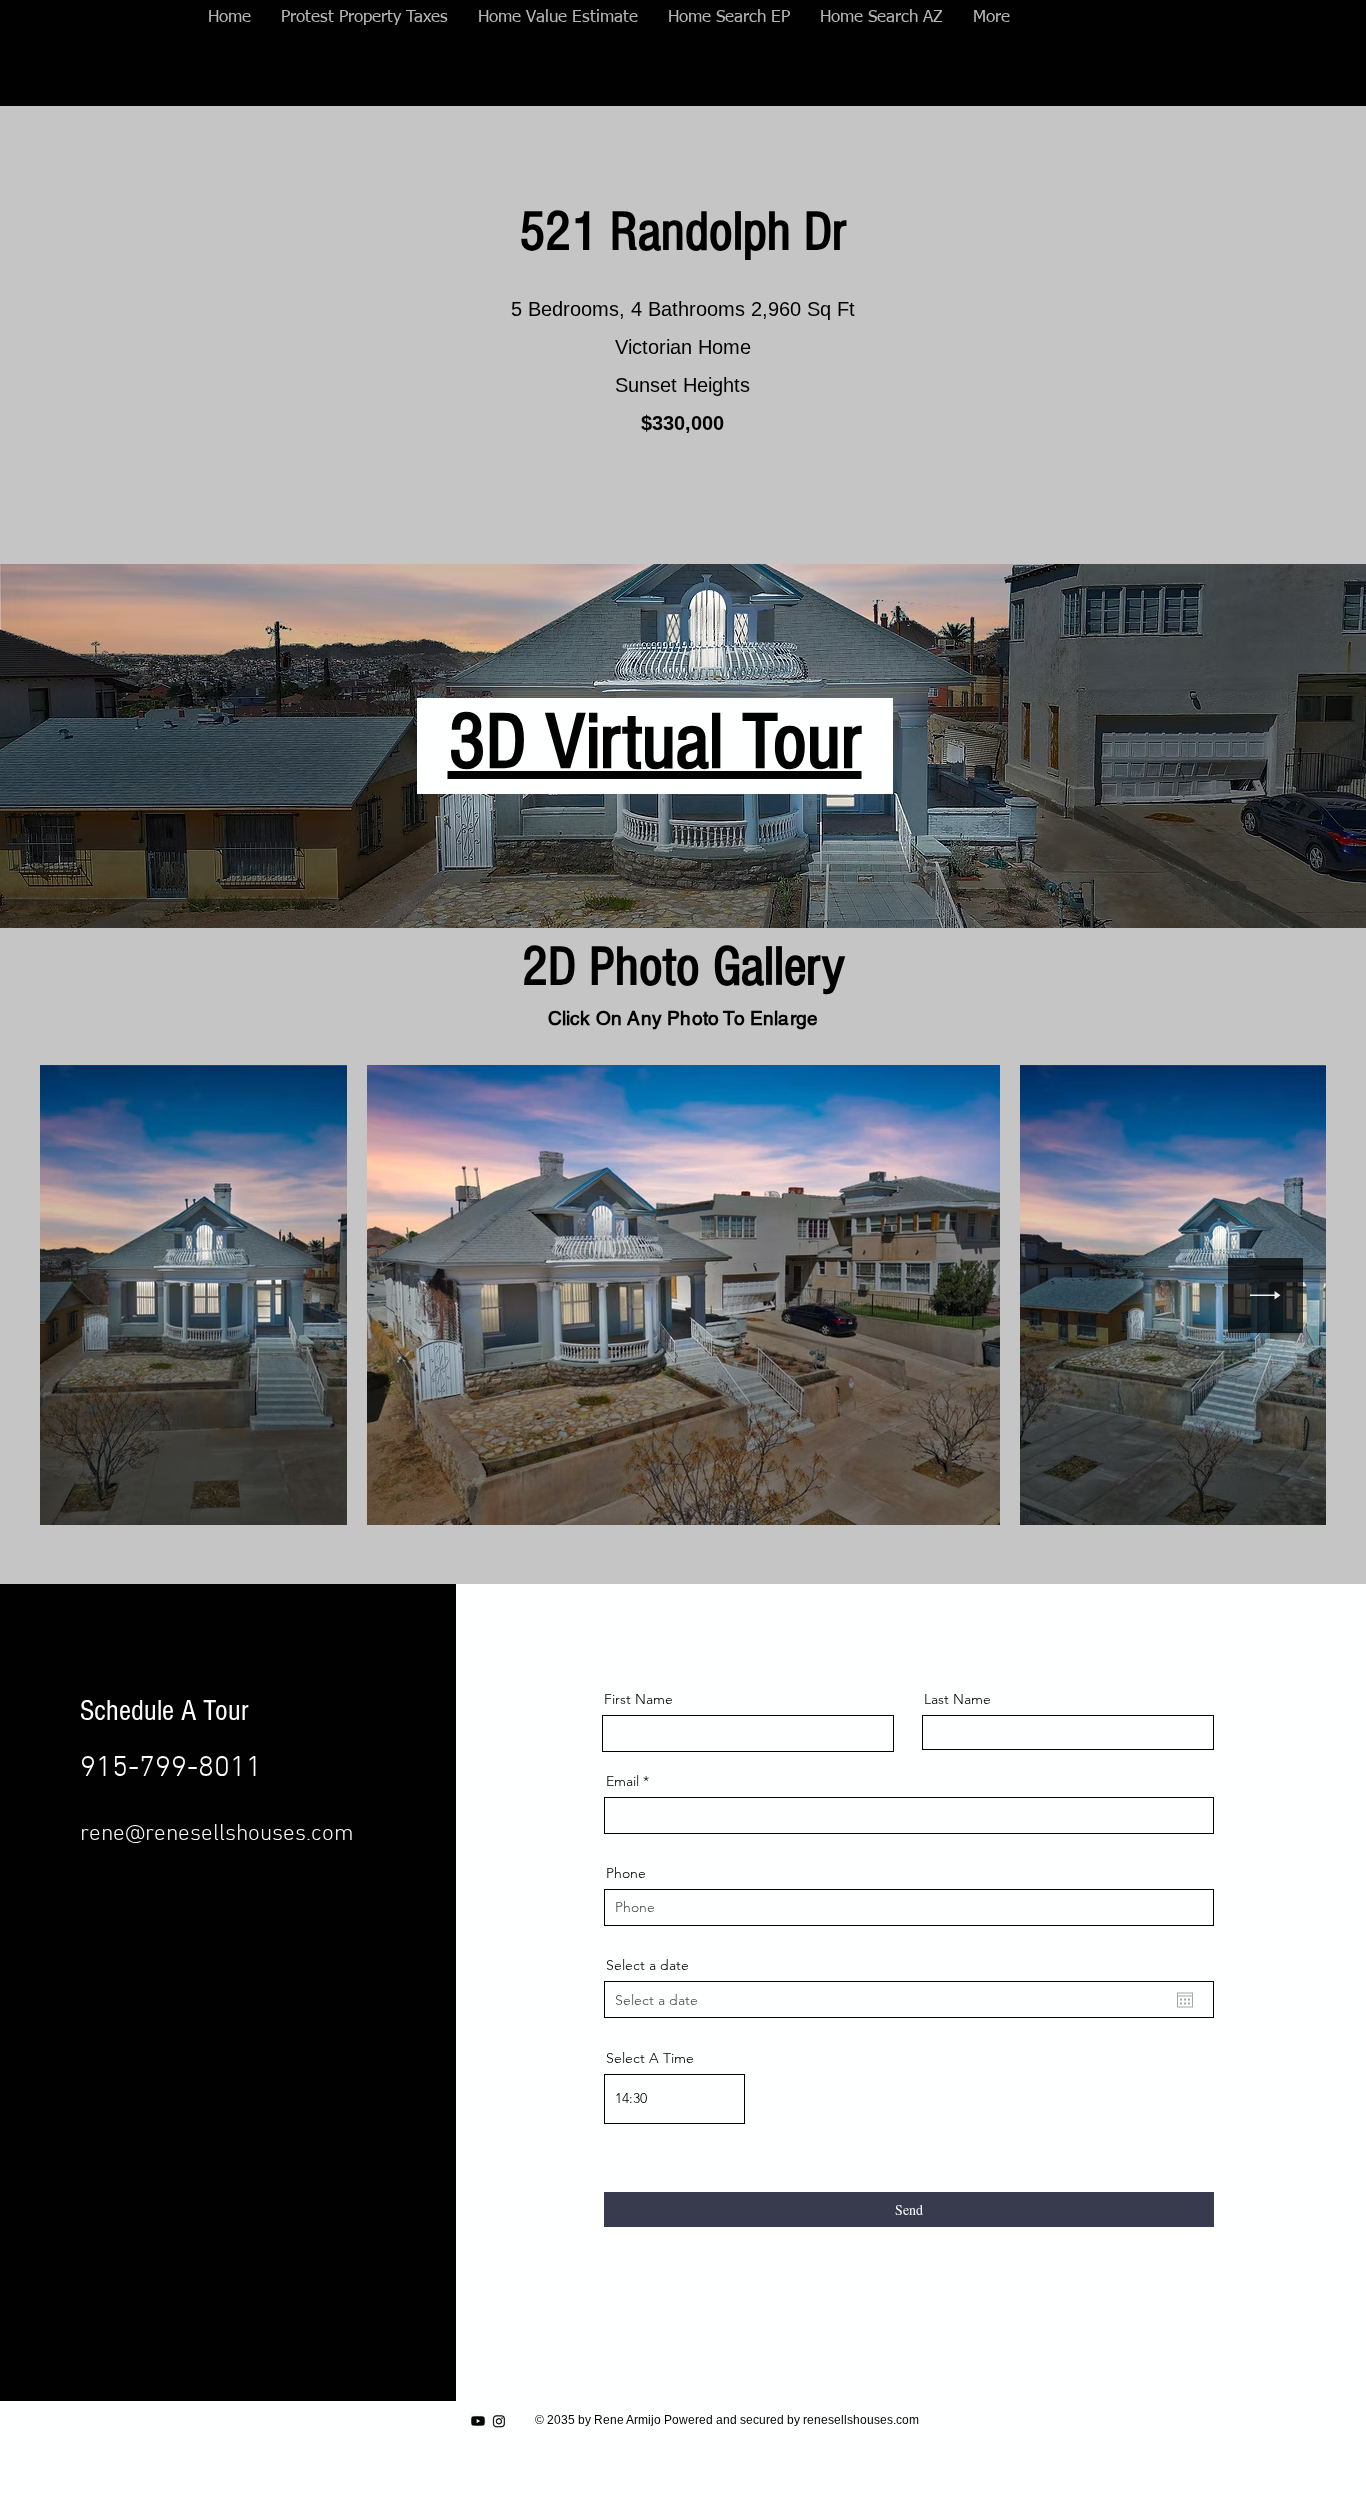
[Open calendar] (1185, 2000)
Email (622, 1781)
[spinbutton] (674, 2099)
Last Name (957, 1699)
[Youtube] (478, 2421)
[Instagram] (499, 2421)
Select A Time (650, 2058)
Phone (626, 1873)
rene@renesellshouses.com (217, 1834)
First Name (638, 1699)
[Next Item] (1265, 1295)
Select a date (647, 1965)
